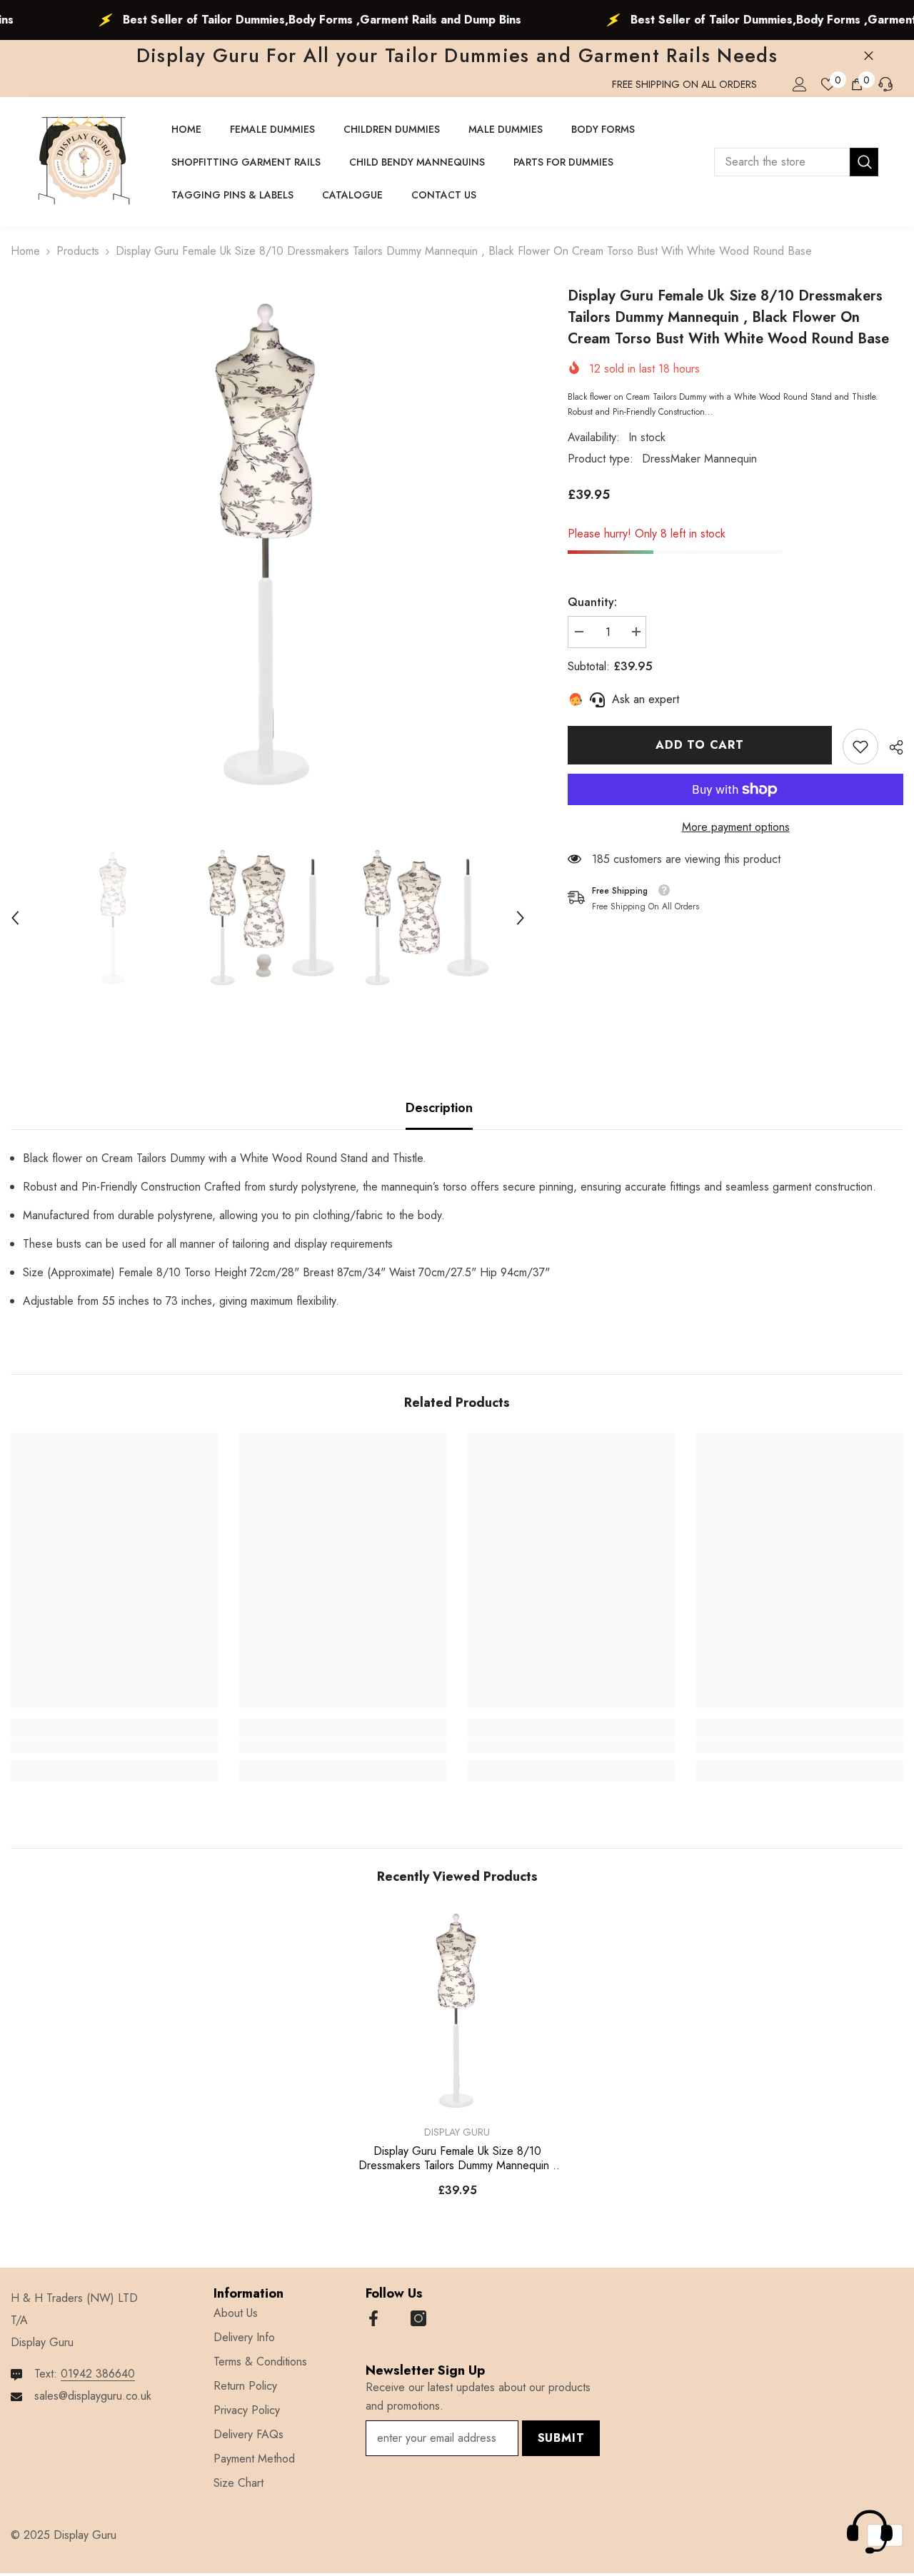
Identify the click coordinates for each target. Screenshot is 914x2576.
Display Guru (457, 2132)
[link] (860, 747)
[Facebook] (373, 2318)
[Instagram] (418, 2318)
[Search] (796, 162)
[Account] (800, 84)
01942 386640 (98, 2374)
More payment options (736, 827)
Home (25, 251)
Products (78, 251)
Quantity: (592, 602)
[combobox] (782, 162)
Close (869, 56)
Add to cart (700, 745)
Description (439, 1108)
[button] (15, 918)
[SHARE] (891, 747)
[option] (268, 542)
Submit (561, 2438)
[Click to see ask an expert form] (870, 2532)
